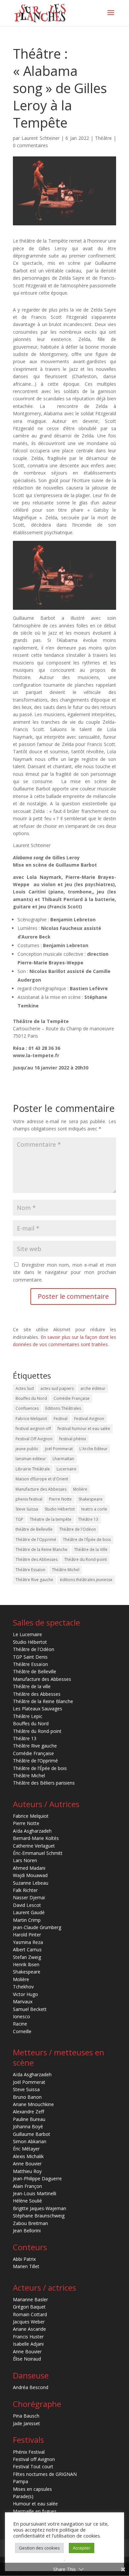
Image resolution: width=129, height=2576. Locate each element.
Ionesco (21, 2016)
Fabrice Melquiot (31, 1419)
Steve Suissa (27, 1509)
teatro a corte (94, 1509)
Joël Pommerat (59, 1449)
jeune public (27, 1449)
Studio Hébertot (60, 1509)
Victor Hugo (25, 1994)
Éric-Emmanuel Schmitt (38, 1853)
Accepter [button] (82, 2548)
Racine (20, 2024)
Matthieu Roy (27, 2171)
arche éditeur (93, 1388)
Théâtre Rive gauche (34, 1580)
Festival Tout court (33, 2466)
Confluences (27, 1408)
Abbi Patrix (24, 2259)
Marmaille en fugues (35, 2511)
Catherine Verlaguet (34, 1846)
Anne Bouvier (27, 2164)
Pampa (21, 2481)
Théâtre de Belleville (35, 1671)
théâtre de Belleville (34, 1529)
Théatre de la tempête (51, 1519)
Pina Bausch (26, 2416)
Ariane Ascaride (29, 2329)
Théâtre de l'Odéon (78, 1529)
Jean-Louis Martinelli (35, 2193)
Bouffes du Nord (31, 1398)
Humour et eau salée (35, 2504)
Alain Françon (27, 2186)
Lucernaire (66, 1469)
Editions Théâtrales (63, 1408)
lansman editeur (31, 1459)
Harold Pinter (27, 1935)
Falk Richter (25, 1890)
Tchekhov (23, 1987)
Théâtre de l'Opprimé (36, 1540)
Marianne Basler (30, 2299)
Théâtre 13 (88, 1519)
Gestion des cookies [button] (39, 2548)
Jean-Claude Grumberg (37, 1927)
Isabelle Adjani (28, 2344)
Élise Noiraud (27, 2359)
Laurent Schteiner (41, 138)
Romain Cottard (30, 2314)
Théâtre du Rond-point (86, 1559)
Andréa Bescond (31, 2387)
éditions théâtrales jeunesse (86, 1580)
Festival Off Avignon (34, 1439)
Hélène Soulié (27, 2201)
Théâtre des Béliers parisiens (44, 1783)
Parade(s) (23, 2496)
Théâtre (103, 138)
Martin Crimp (27, 1920)
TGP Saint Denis (30, 1657)
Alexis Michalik (28, 2156)
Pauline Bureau (29, 2119)
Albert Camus (27, 1949)
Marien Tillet (26, 2266)
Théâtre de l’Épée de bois (40, 1768)
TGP (19, 1519)
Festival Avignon (89, 1419)
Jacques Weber (29, 2322)
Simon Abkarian (30, 2141)
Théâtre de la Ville (91, 1549)
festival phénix (73, 1439)
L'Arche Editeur (93, 1449)
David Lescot (27, 1905)
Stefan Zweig (27, 1957)
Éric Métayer (26, 2149)
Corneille (22, 2031)
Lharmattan (63, 1459)
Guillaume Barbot (32, 2134)
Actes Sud (25, 1388)
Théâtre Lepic (28, 1716)
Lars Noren (25, 1860)
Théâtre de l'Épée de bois (87, 1540)
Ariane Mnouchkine (33, 2104)
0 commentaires (30, 145)
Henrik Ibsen (26, 1964)
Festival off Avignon (34, 2459)
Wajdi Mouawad (30, 1875)
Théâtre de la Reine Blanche (42, 1549)
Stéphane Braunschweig (39, 2216)
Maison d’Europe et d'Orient (42, 1479)
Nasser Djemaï (29, 1897)
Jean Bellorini (27, 2231)
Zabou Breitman (30, 2223)
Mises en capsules (32, 2489)
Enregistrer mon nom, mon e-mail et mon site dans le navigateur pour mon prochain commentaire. (64, 1272)
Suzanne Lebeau (31, 1883)
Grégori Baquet (29, 2307)
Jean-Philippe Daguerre (37, 2178)
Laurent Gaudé (29, 1912)
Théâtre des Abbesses (37, 1559)
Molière (80, 1489)
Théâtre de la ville (32, 1686)
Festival (61, 1419)
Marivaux (23, 2002)
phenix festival (29, 1499)
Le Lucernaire (27, 1634)
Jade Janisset (26, 2423)
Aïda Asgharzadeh (32, 1831)
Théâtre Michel (66, 1570)
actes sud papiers (57, 1388)
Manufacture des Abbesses (41, 1489)
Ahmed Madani (29, 1868)
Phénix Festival (29, 2452)
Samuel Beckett (30, 2009)
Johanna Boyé (28, 2126)
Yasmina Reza (28, 1942)
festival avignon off (33, 1429)
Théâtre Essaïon (30, 1570)
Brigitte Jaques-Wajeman (40, 2208)
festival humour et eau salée (84, 1429)
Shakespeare (90, 1499)
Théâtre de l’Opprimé (35, 1761)
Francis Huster (28, 2337)
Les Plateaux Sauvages (38, 1709)
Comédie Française (72, 1398)
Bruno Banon (27, 2097)
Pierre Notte (60, 1499)
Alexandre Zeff (28, 2112)
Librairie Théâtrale (33, 1469)
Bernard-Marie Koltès (36, 1838)
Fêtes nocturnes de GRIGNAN (45, 2474)
